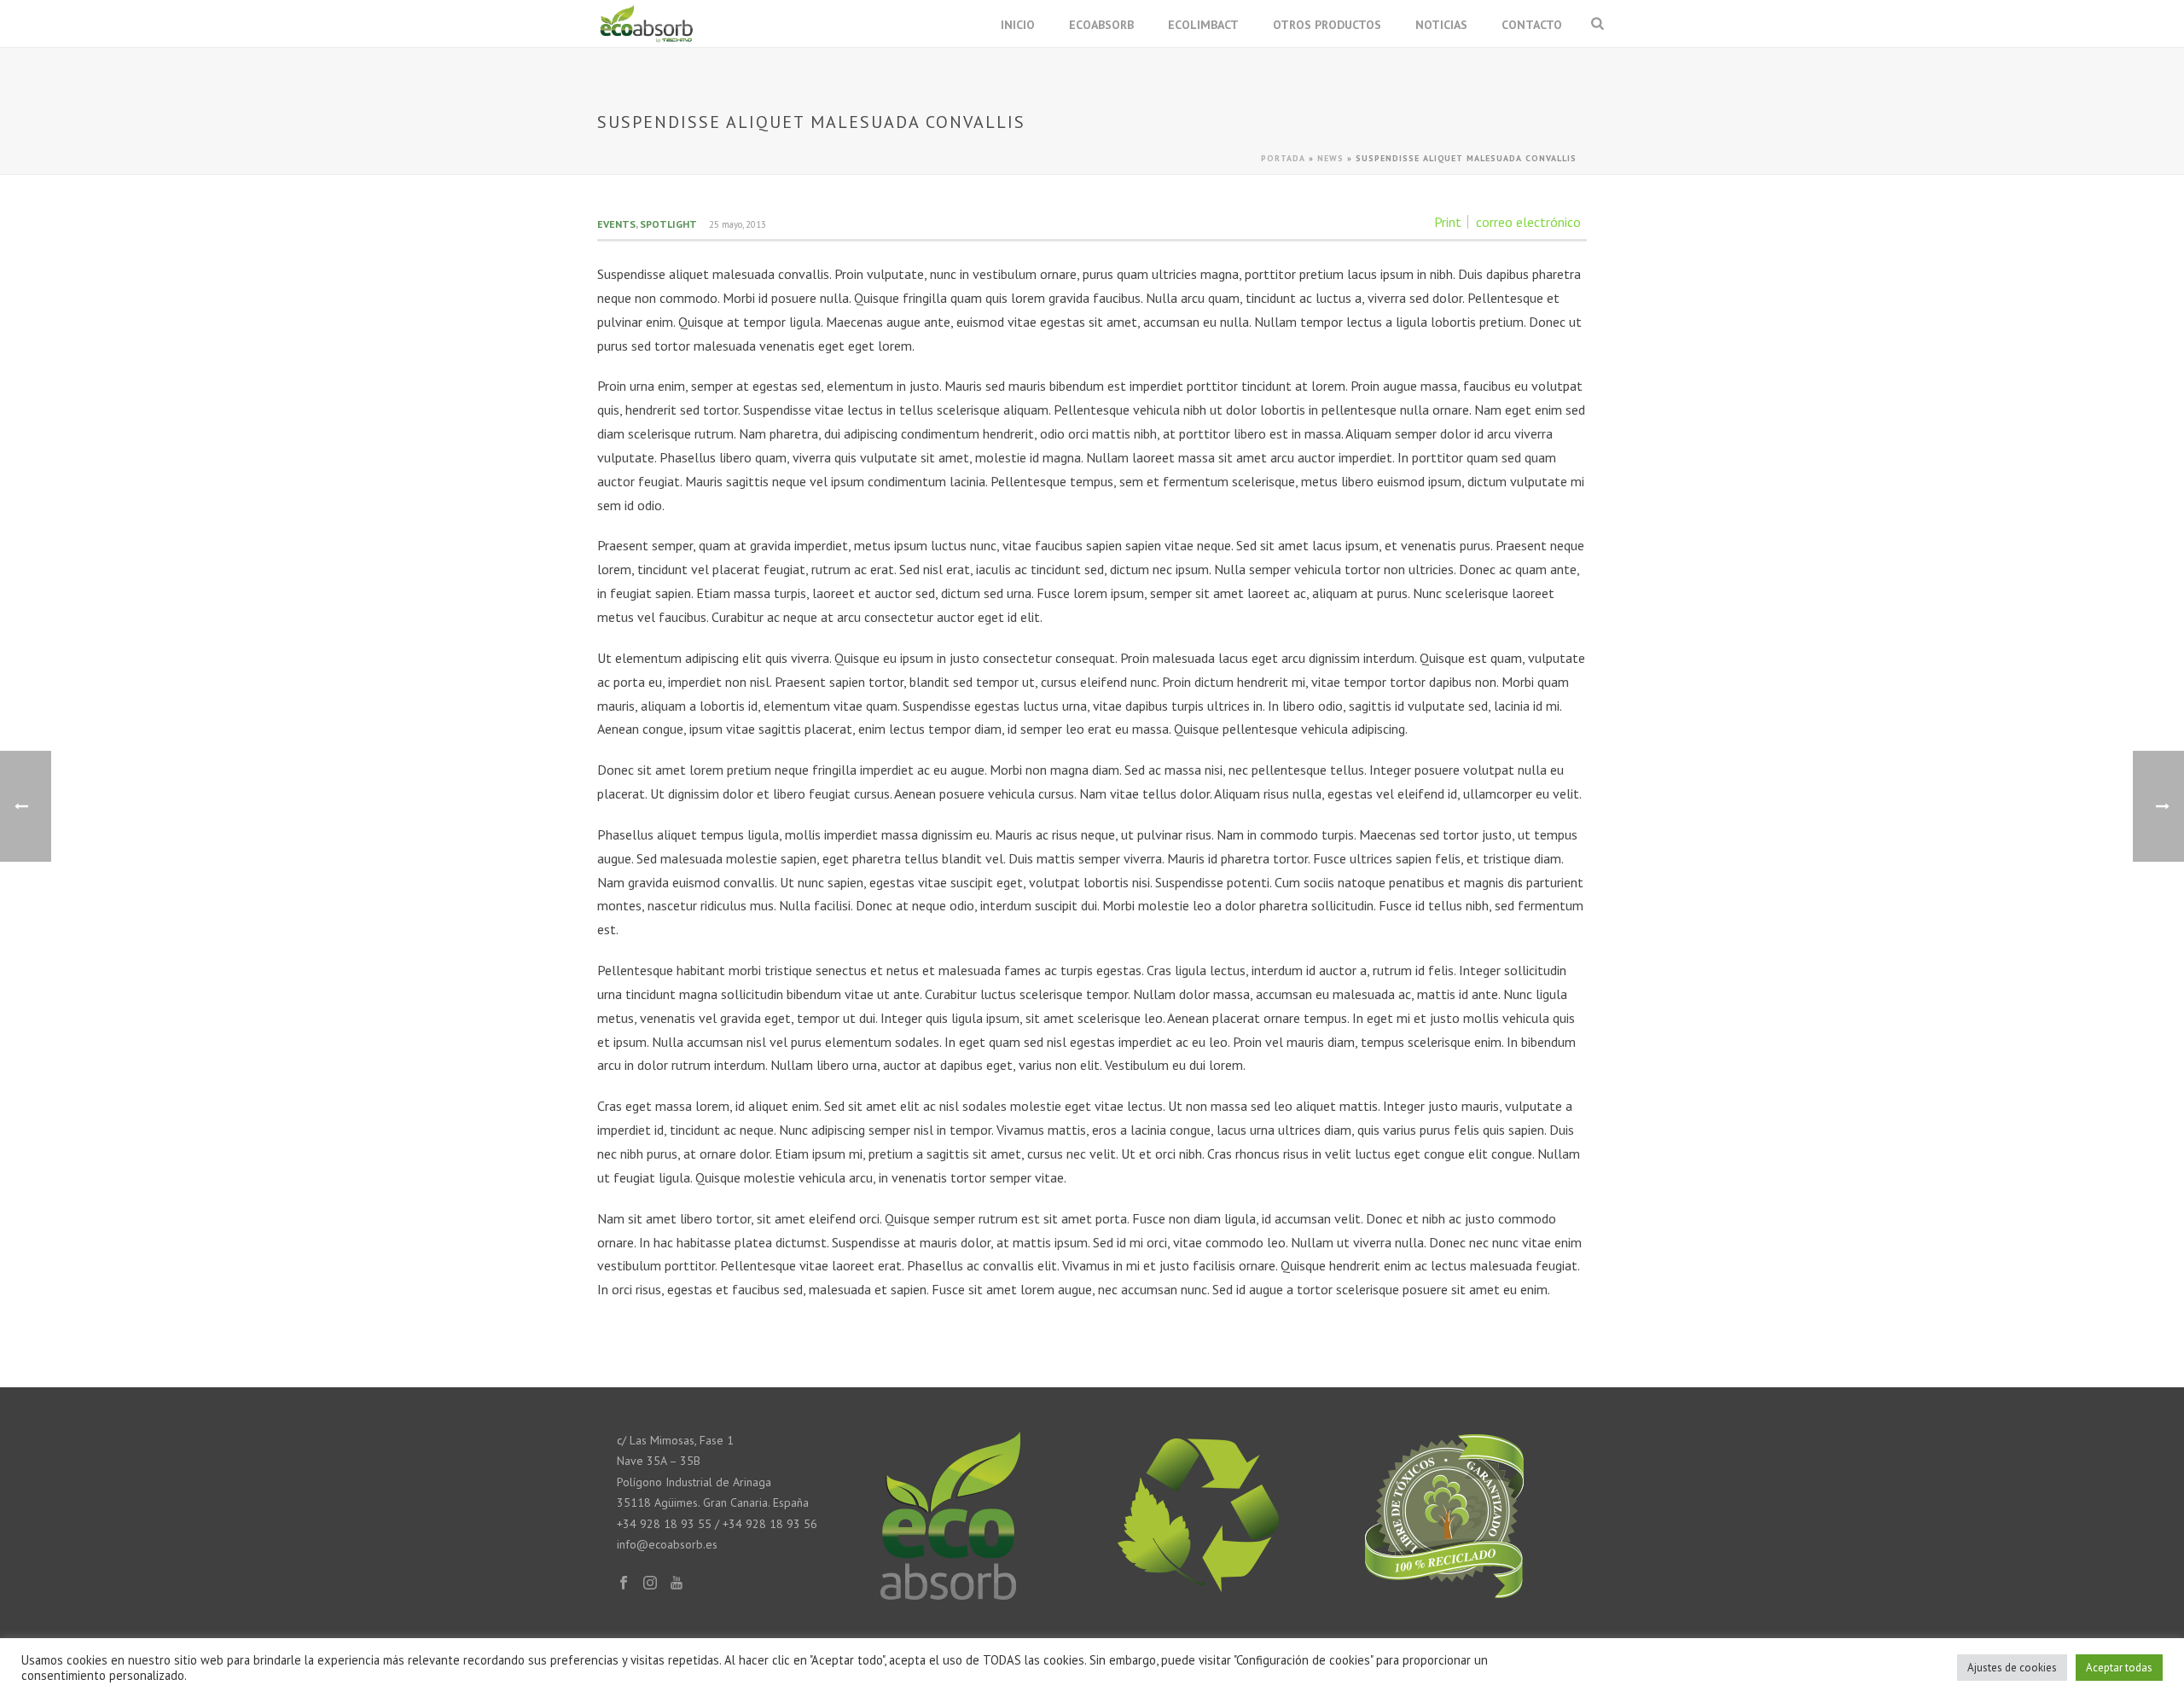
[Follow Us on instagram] (650, 1584)
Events (616, 224)
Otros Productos (1327, 25)
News (1330, 158)
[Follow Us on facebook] (624, 1584)
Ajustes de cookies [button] (2012, 1668)
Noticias (1441, 25)
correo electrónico (1528, 222)
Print (1448, 222)
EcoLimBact (1203, 25)
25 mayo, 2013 (738, 224)
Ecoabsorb (1101, 25)
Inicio (1018, 25)
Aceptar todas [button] (2119, 1668)
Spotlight (668, 224)
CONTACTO (1532, 25)
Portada (1283, 158)
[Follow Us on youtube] (677, 1584)
